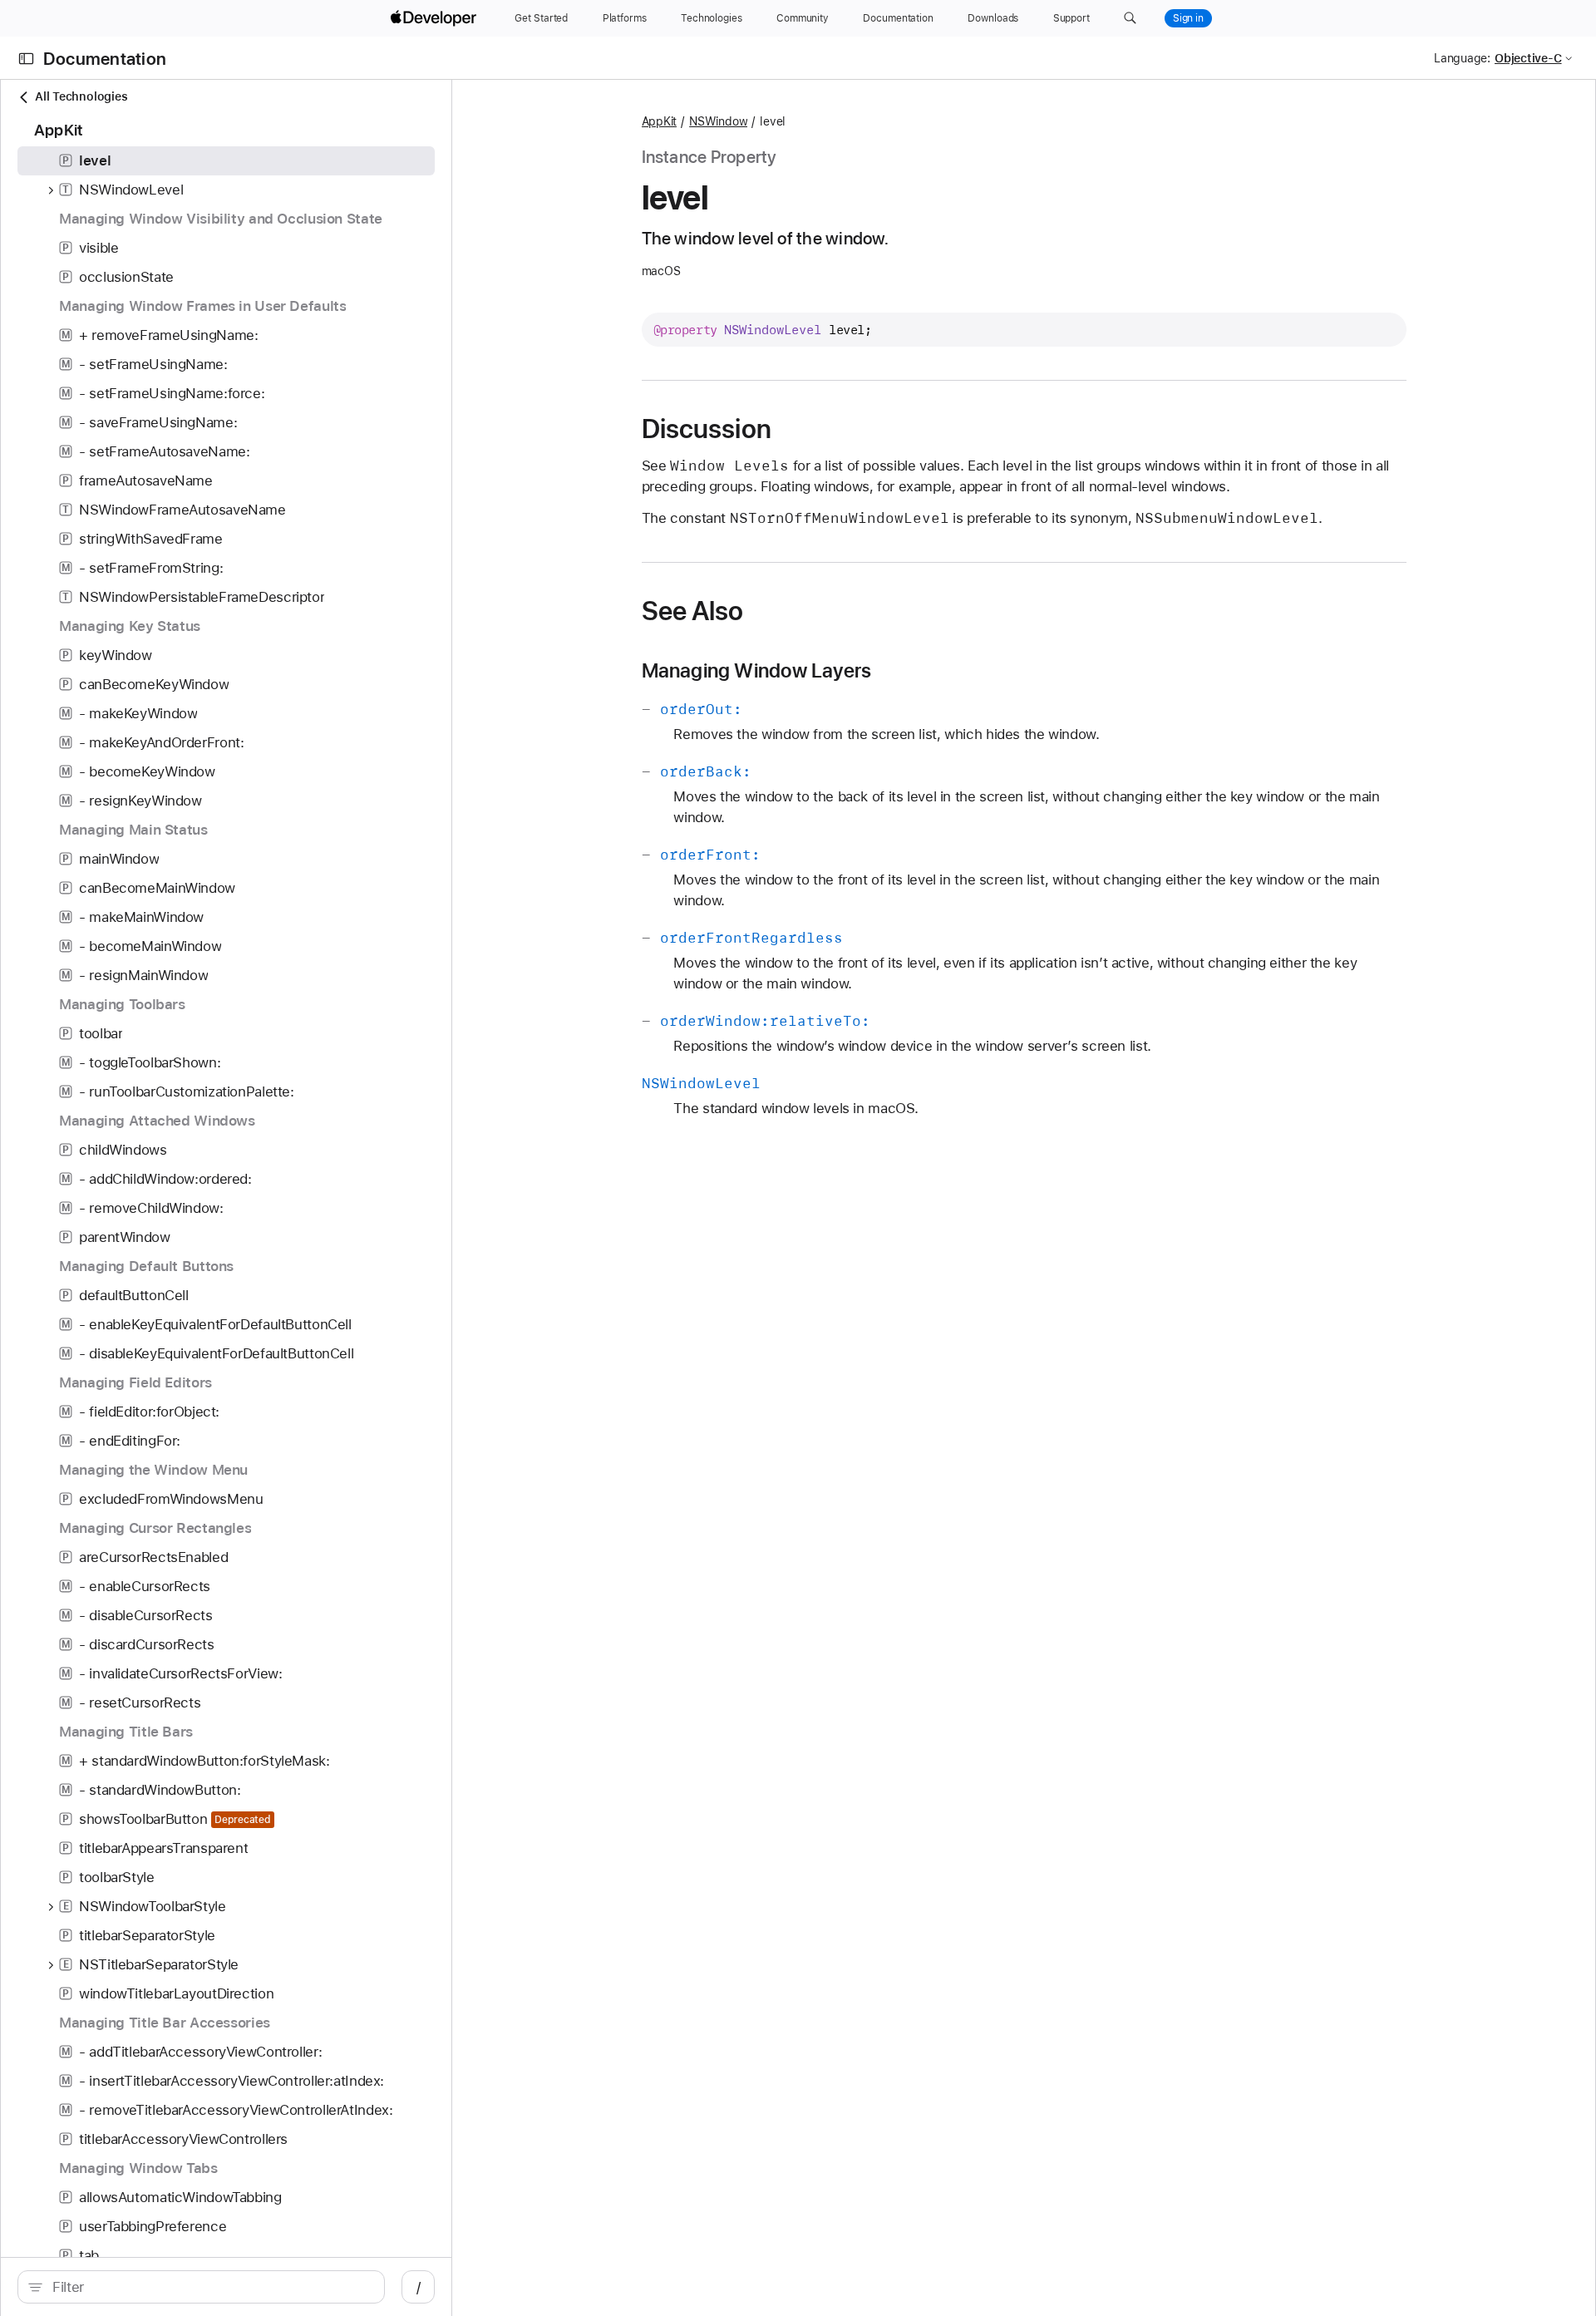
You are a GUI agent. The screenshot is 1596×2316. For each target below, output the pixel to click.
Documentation (105, 59)
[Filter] (210, 2287)
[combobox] (210, 2287)
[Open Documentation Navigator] (26, 59)
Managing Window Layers (757, 671)
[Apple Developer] (436, 18)
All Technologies (81, 96)
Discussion (707, 429)
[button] (1130, 18)
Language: (1462, 58)
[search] (201, 2287)
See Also (693, 611)
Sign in (1188, 18)
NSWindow (718, 121)
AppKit (660, 121)
